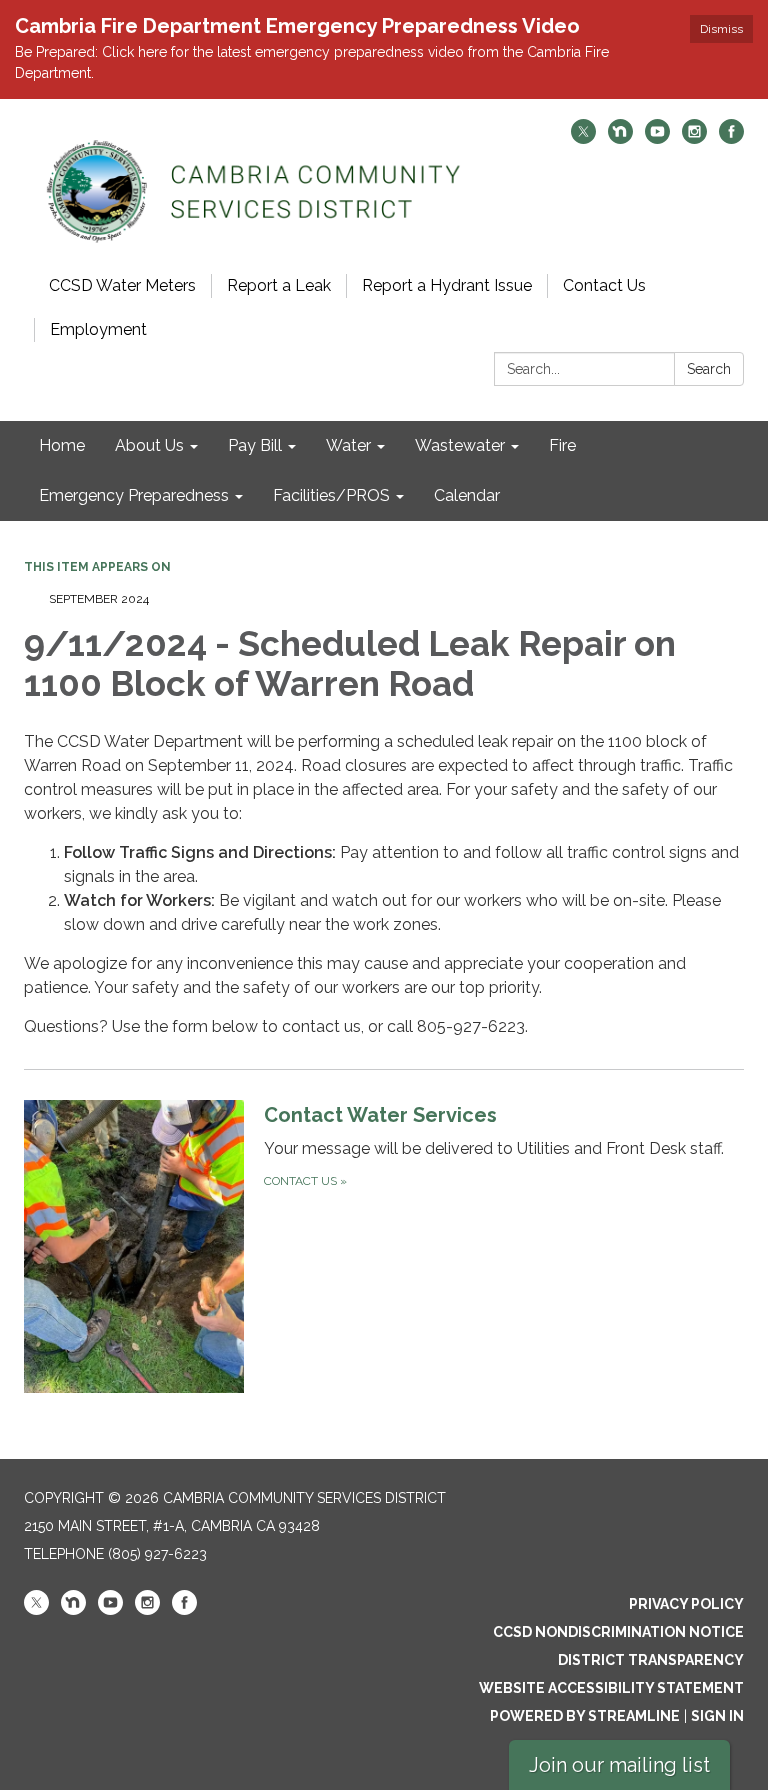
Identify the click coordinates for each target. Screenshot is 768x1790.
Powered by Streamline (585, 1716)
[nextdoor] (620, 138)
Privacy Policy (686, 1604)
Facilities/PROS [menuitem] (331, 495)
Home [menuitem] (62, 445)
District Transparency (651, 1660)
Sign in (717, 1716)
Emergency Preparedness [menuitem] (134, 495)
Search (709, 369)
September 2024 (99, 599)
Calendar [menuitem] (467, 495)
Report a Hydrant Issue (447, 285)
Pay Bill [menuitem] (255, 445)
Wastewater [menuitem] (460, 445)
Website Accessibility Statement (611, 1688)
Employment (98, 329)
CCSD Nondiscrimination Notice (618, 1632)
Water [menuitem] (348, 445)
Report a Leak (279, 285)
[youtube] (657, 138)
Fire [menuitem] (562, 445)
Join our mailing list (619, 1765)
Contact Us (604, 285)
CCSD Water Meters (122, 285)
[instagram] (694, 138)
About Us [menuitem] (149, 445)
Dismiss (721, 29)
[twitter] (583, 138)
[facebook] (731, 138)
